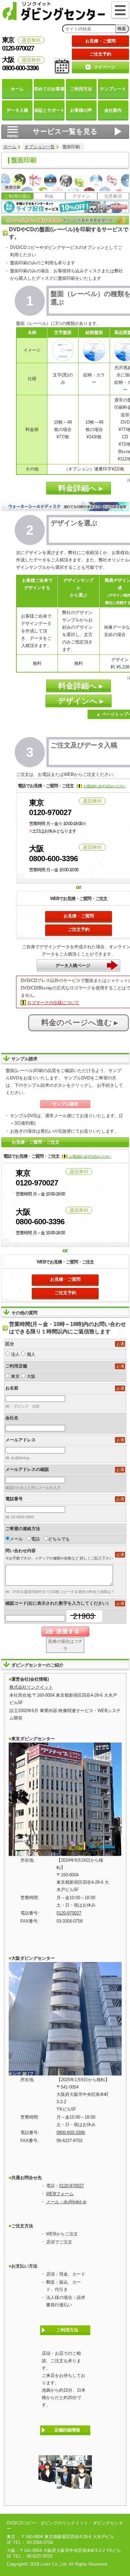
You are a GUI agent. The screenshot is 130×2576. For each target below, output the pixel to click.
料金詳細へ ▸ (79, 488)
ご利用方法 (67, 2330)
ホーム (10, 147)
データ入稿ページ (73, 965)
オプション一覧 (40, 147)
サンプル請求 (65, 1104)
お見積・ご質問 (100, 41)
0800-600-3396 (71, 2133)
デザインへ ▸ (79, 701)
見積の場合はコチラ (65, 1645)
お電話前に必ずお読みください (104, 786)
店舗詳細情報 (67, 2430)
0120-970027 (69, 1913)
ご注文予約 (100, 54)
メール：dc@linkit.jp (66, 2202)
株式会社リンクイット (31, 1687)
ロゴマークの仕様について (53, 1003)
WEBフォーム (60, 2194)
